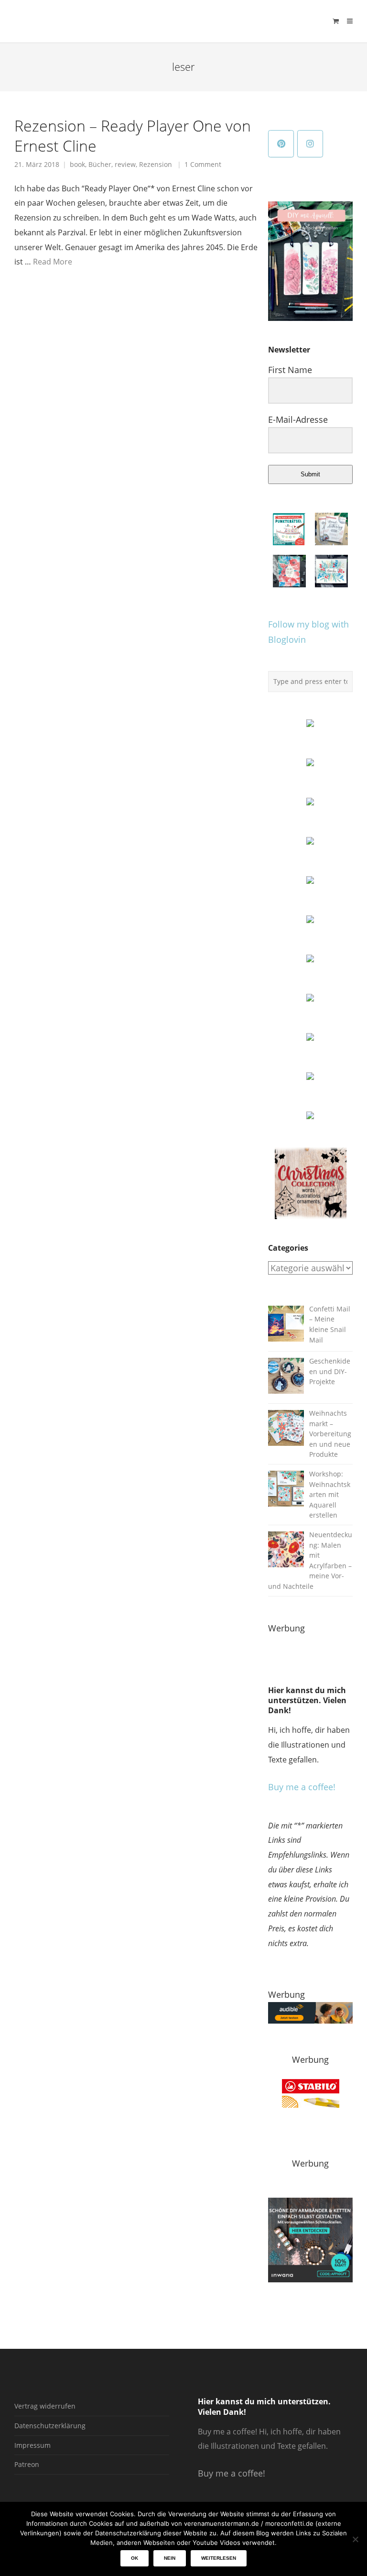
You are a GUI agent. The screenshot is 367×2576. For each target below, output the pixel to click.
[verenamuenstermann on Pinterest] (281, 144)
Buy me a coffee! (302, 1787)
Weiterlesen (219, 2558)
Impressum (32, 2445)
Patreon (27, 2464)
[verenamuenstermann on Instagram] (310, 144)
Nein (170, 2558)
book (77, 165)
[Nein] (355, 2539)
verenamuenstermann (105, 21)
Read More (53, 262)
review (125, 165)
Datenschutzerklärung (50, 2426)
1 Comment (203, 165)
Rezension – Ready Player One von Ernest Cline (133, 135)
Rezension (156, 165)
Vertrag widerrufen (45, 2406)
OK (135, 2558)
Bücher (100, 165)
